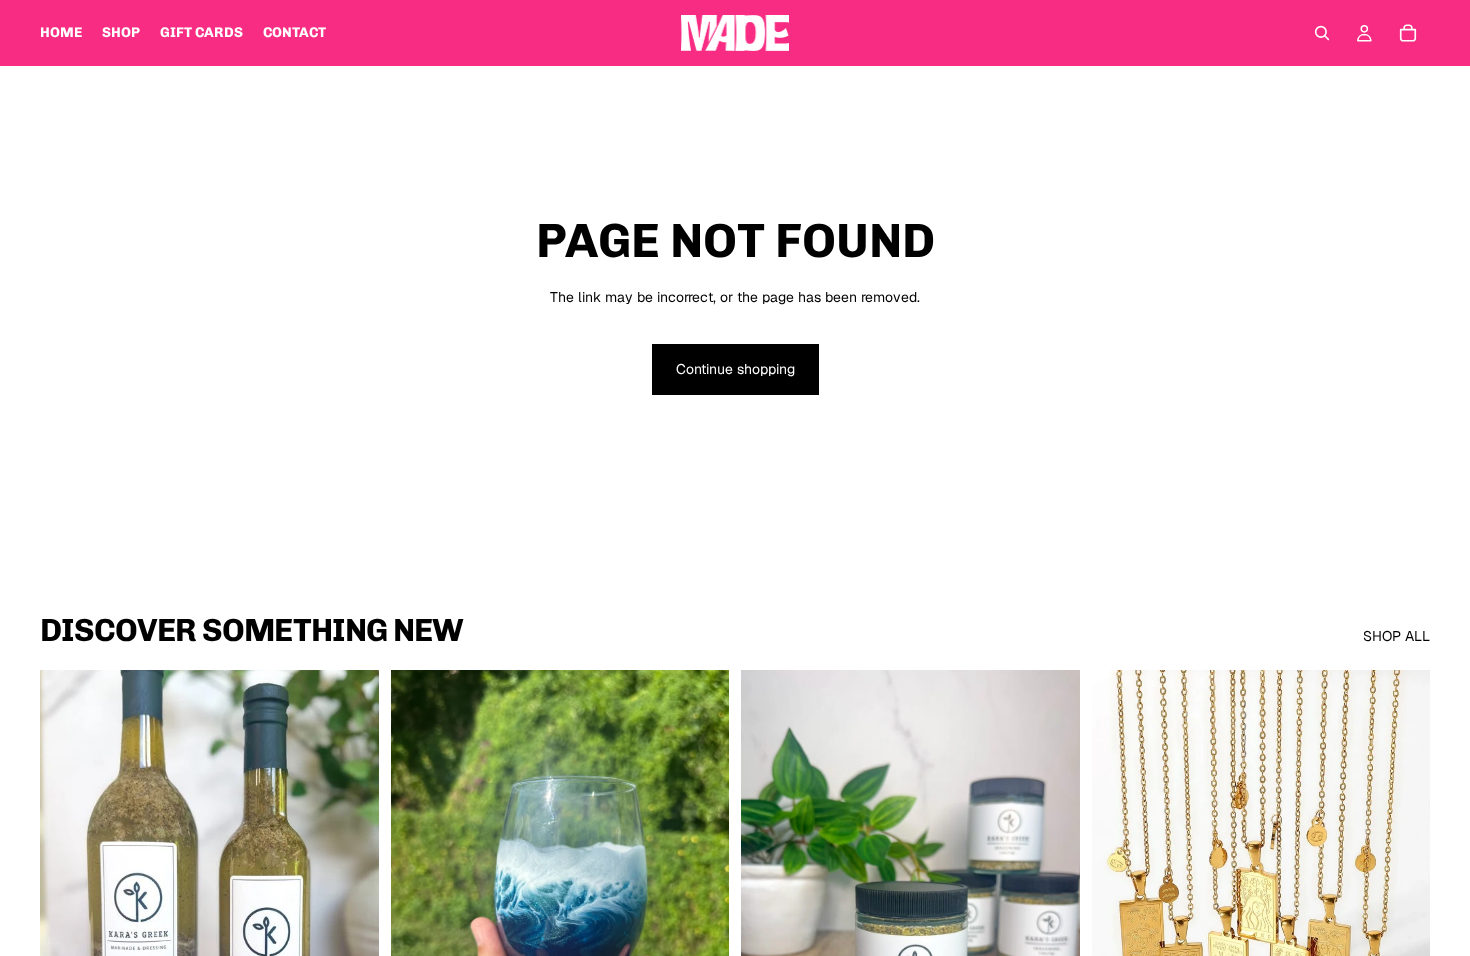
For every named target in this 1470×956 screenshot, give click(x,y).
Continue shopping (735, 369)
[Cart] (1408, 33)
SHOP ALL (1396, 636)
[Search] (1322, 33)
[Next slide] (699, 882)
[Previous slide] (421, 882)
